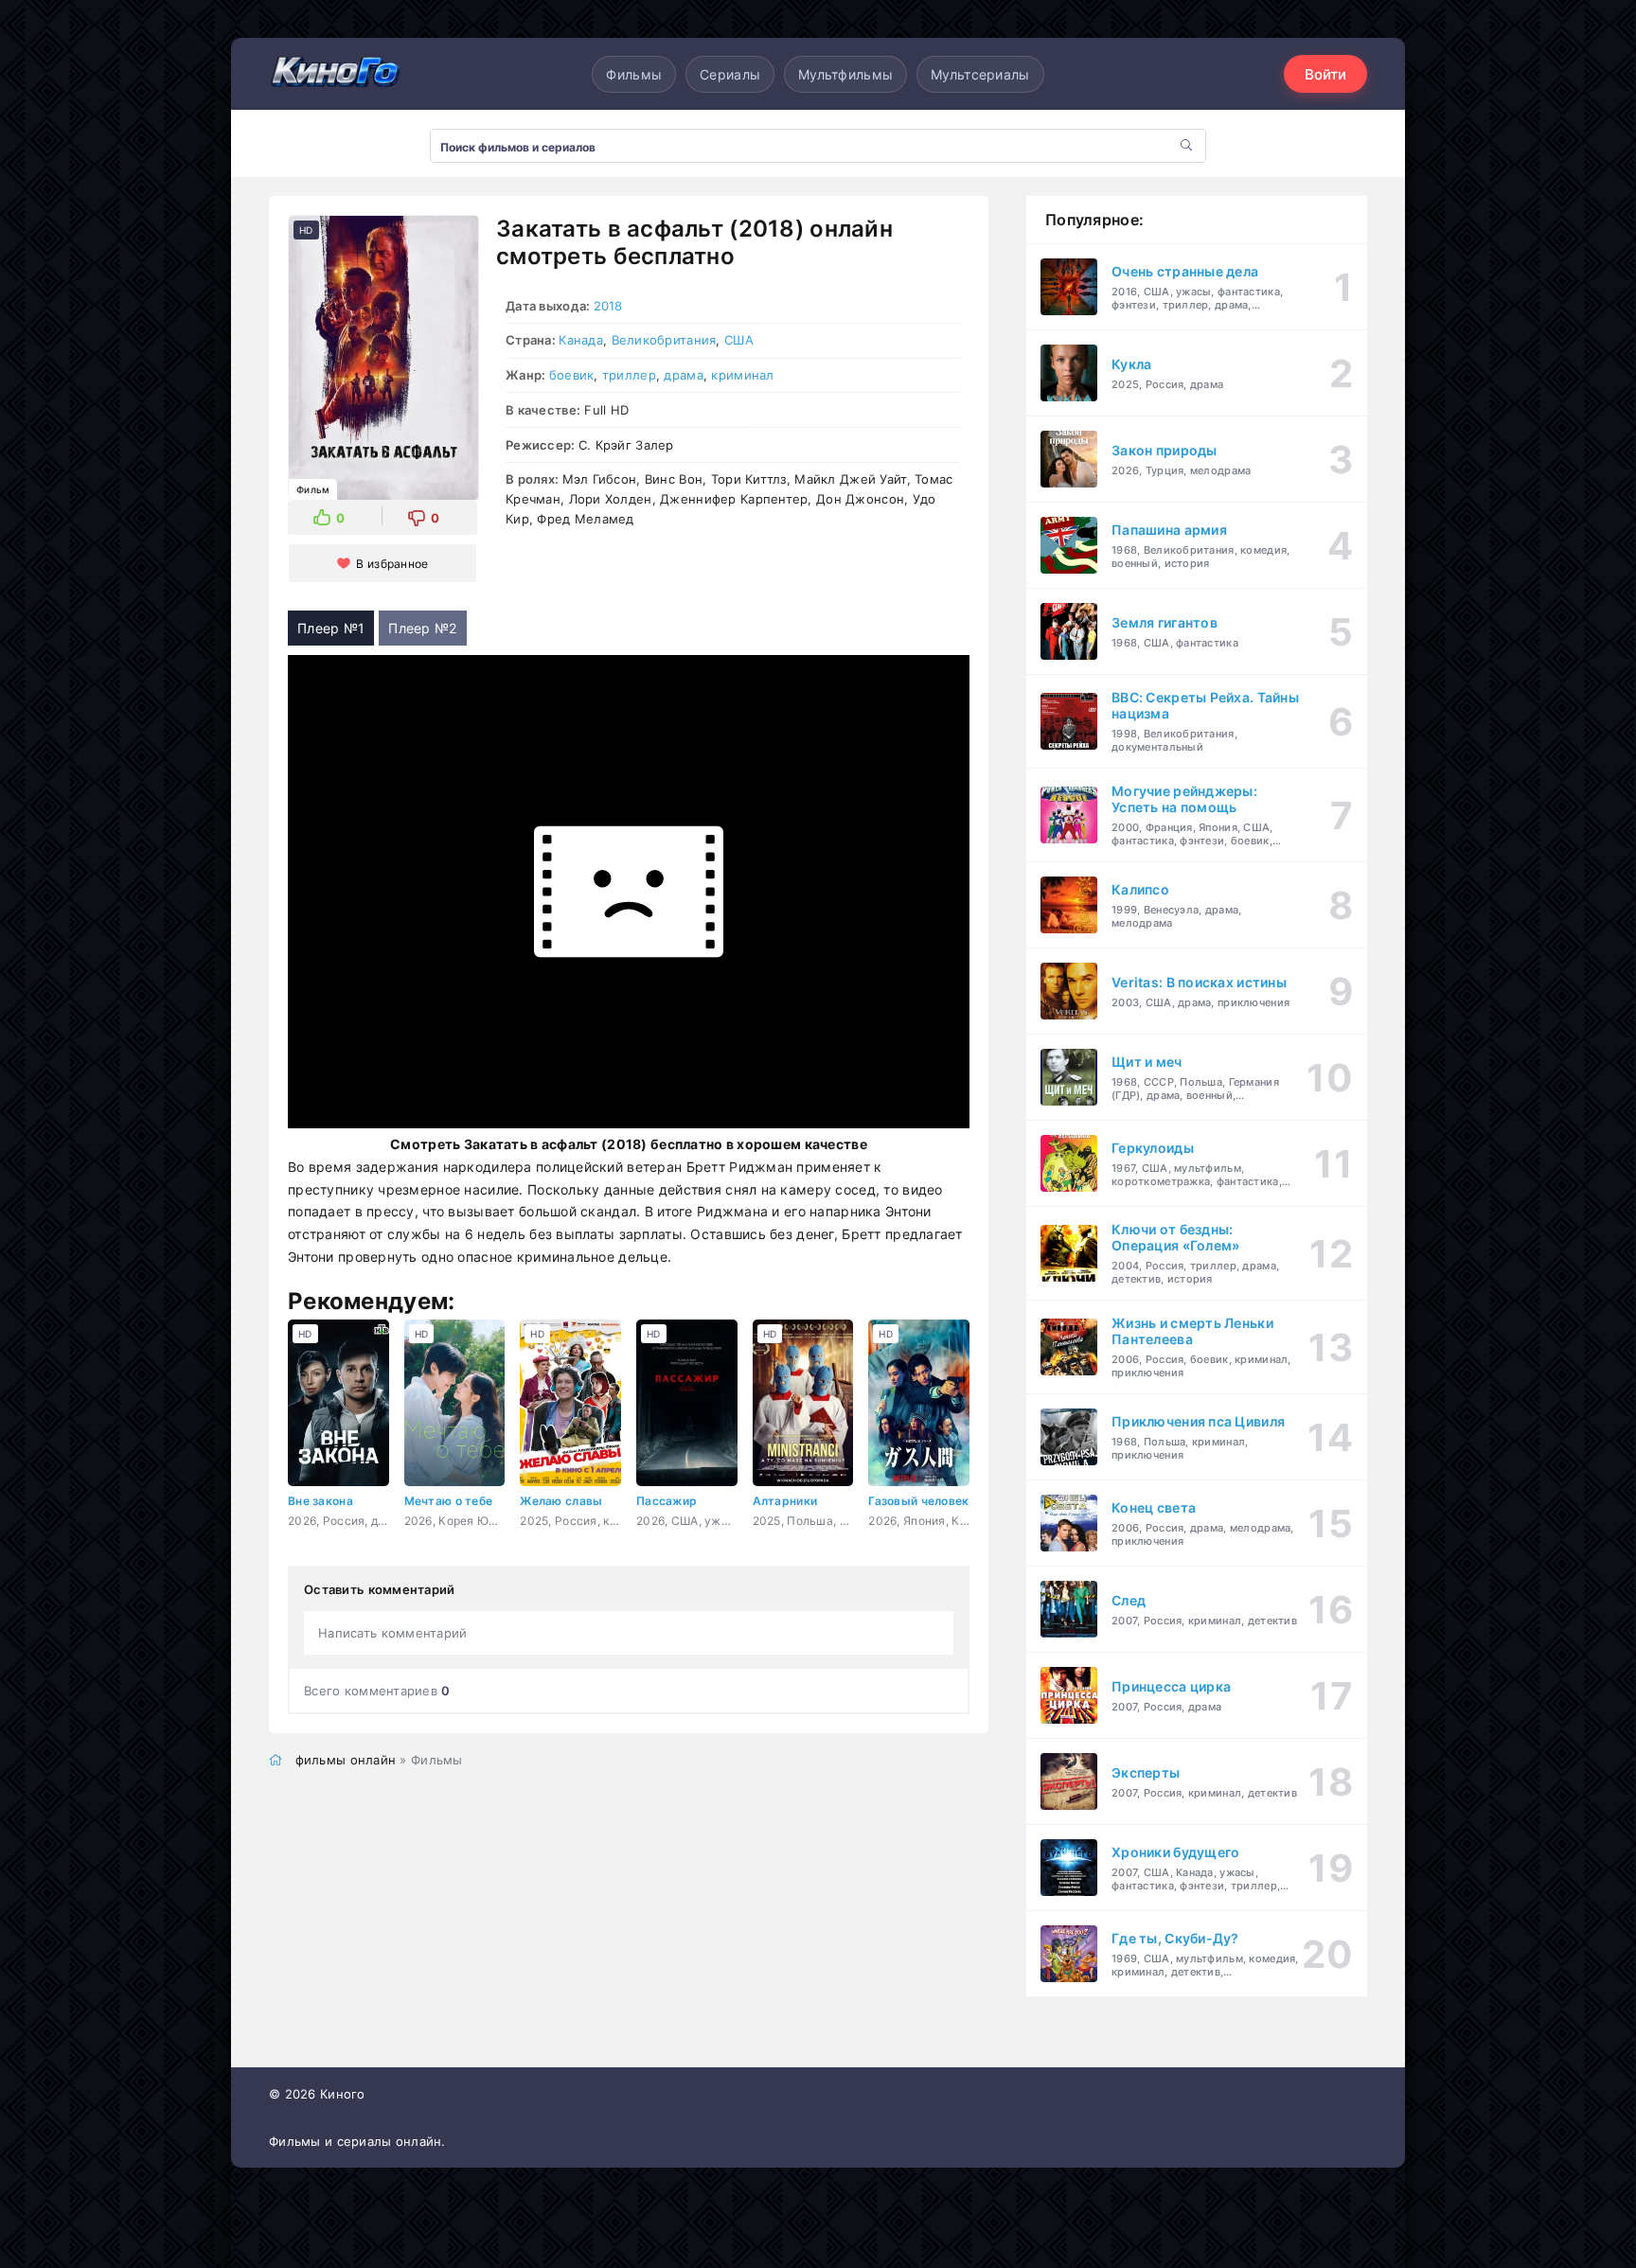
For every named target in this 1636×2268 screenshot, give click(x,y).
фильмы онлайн (346, 1760)
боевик (572, 375)
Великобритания (664, 340)
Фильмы (634, 74)
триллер (629, 375)
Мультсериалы (980, 74)
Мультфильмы (845, 74)
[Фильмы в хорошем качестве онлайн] (335, 73)
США (739, 340)
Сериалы (730, 74)
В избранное (392, 564)
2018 (608, 306)
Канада (581, 340)
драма (683, 375)
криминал (742, 375)
